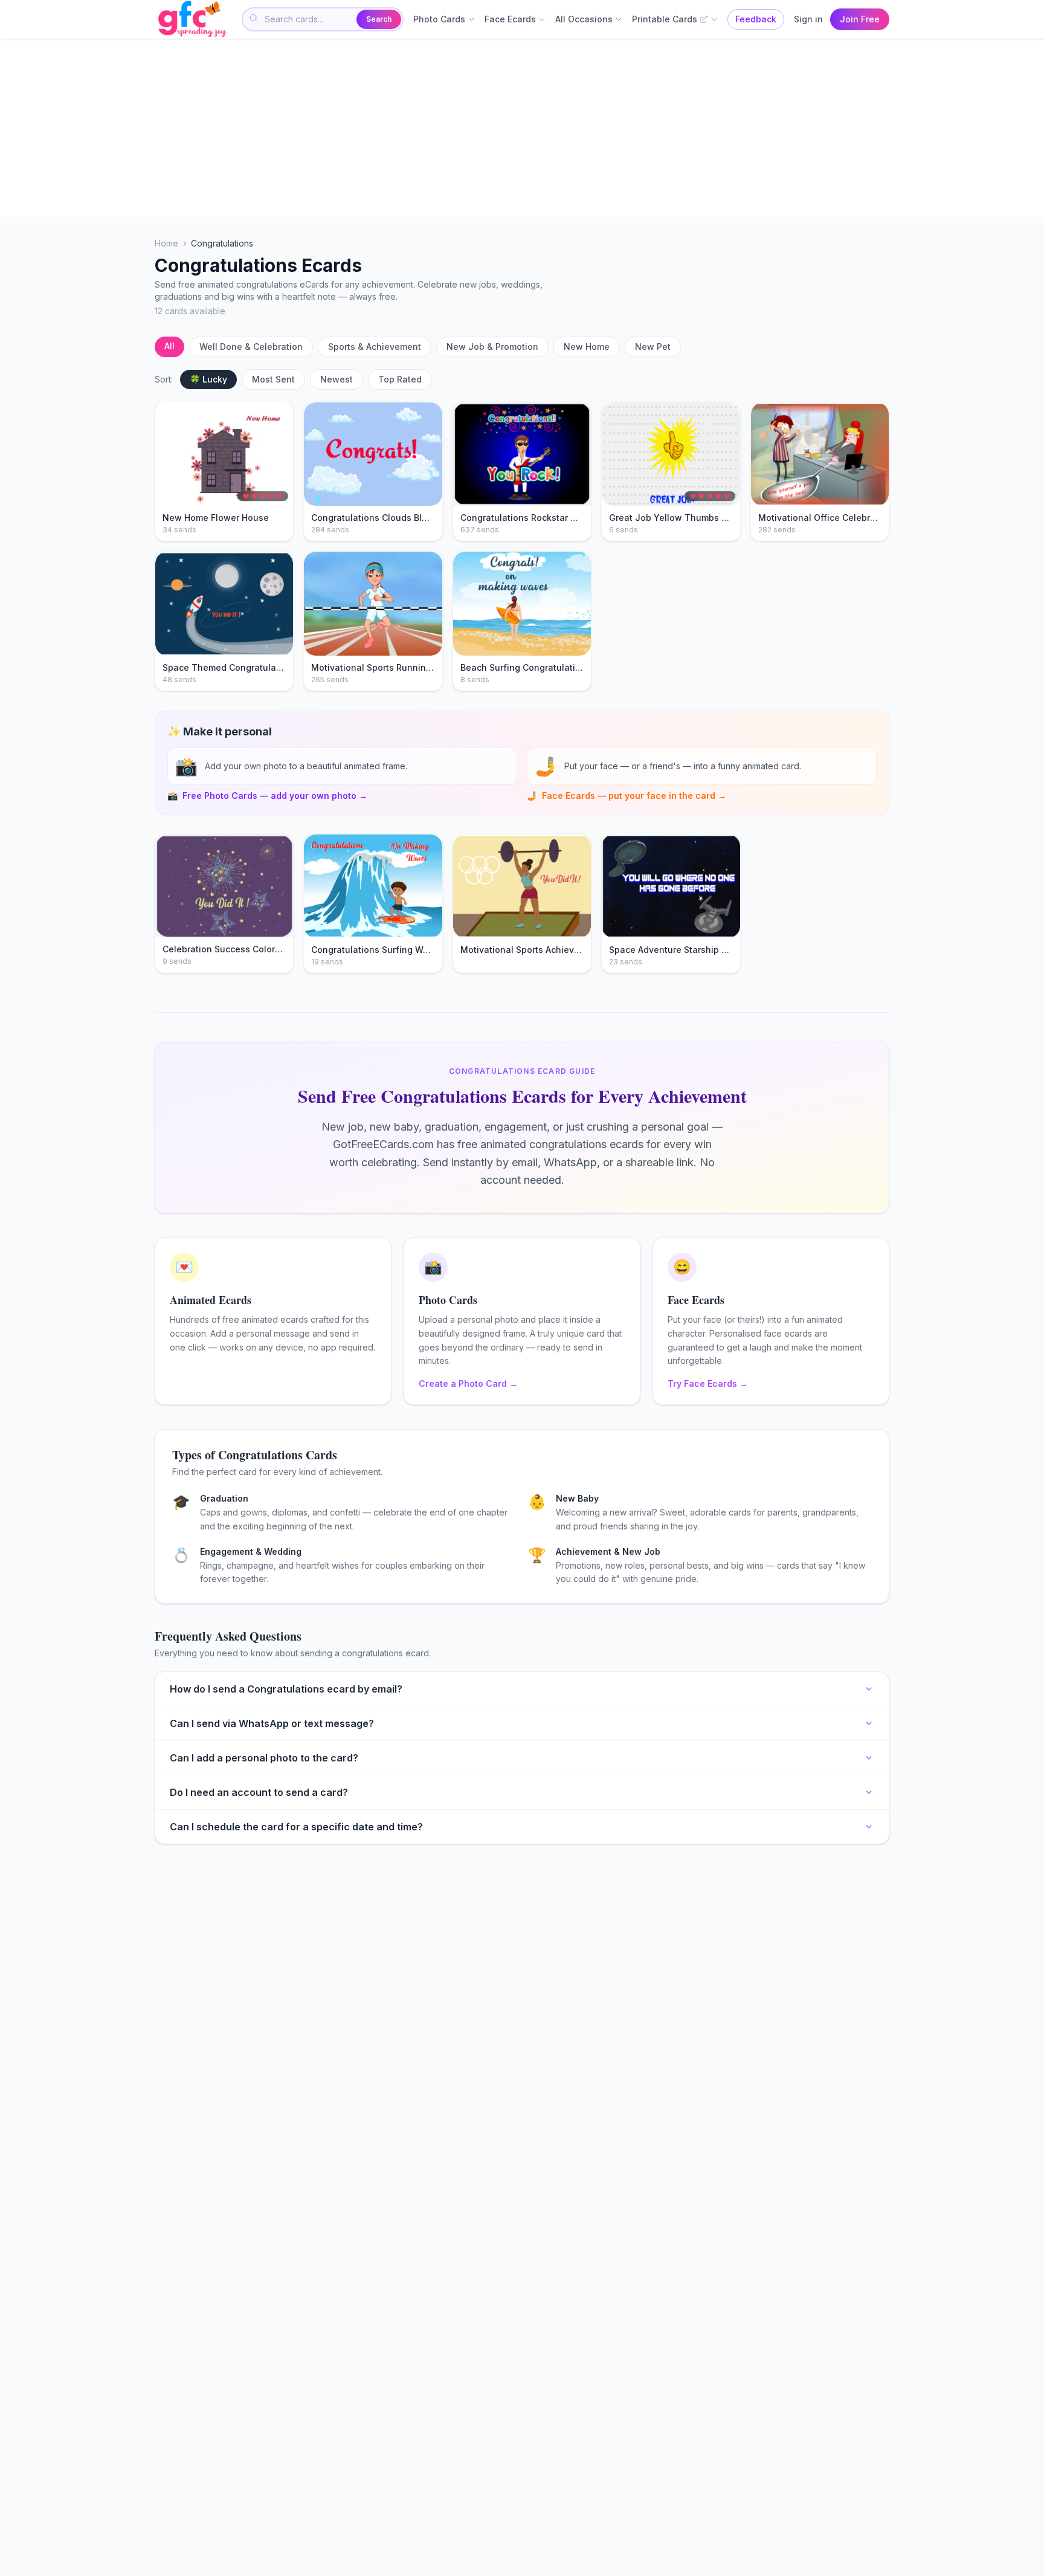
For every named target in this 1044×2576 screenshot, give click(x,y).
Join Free (860, 19)
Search (379, 19)
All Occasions (584, 19)
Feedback (756, 19)
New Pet (653, 347)
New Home (587, 347)
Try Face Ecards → (708, 1383)
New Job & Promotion (492, 347)
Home (166, 243)
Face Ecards (510, 19)
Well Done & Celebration (251, 347)
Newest (337, 379)
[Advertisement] (517, 128)
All (169, 346)
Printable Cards (665, 19)
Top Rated (400, 379)
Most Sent (273, 379)
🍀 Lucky (208, 379)
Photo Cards (439, 19)
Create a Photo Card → (468, 1383)
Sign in (808, 19)
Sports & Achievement (375, 347)
